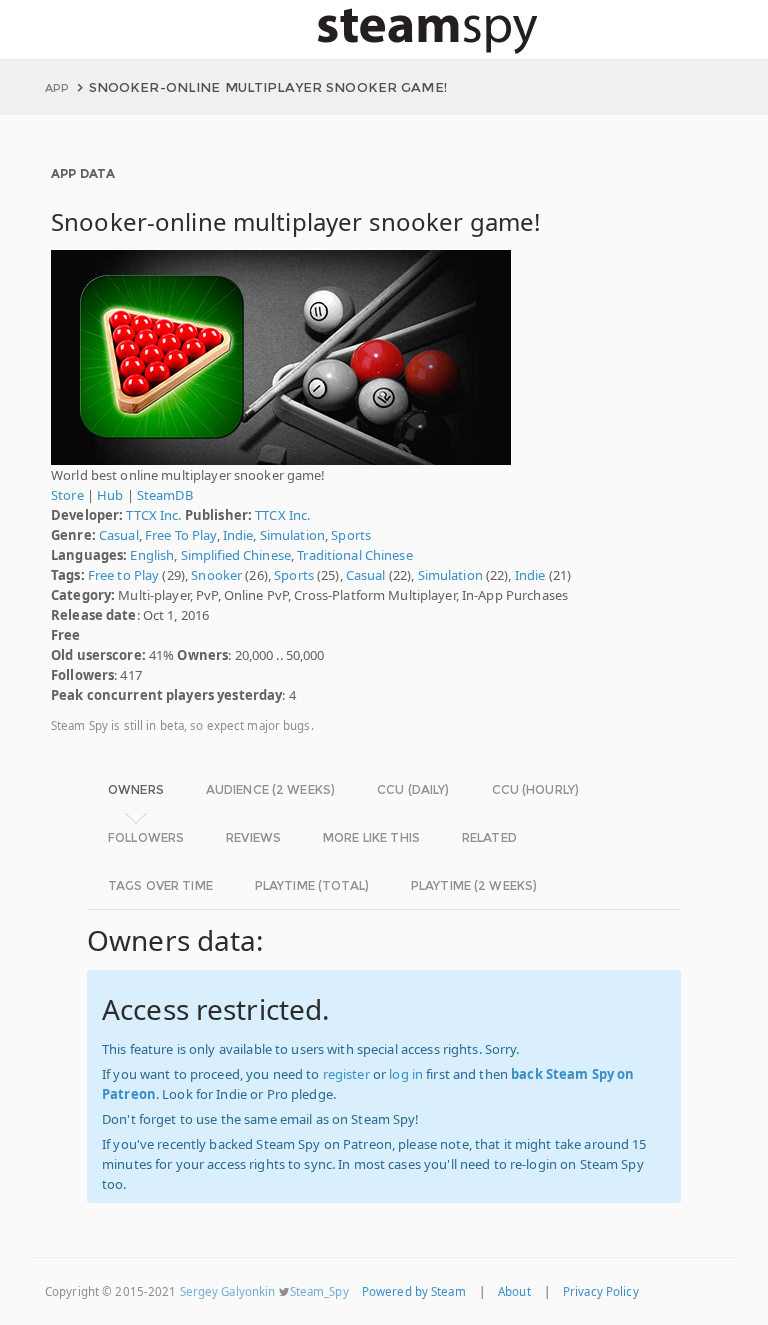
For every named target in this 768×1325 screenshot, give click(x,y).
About (514, 1291)
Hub (110, 495)
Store (67, 495)
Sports (351, 535)
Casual (119, 535)
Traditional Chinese (354, 555)
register (346, 1074)
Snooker (216, 575)
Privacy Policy (601, 1291)
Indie (238, 535)
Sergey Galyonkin (228, 1291)
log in (406, 1074)
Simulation (292, 535)
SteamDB (165, 495)
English (152, 555)
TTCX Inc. (153, 515)
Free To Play (181, 535)
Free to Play (124, 575)
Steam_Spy (319, 1291)
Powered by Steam (414, 1291)
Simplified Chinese (236, 555)
